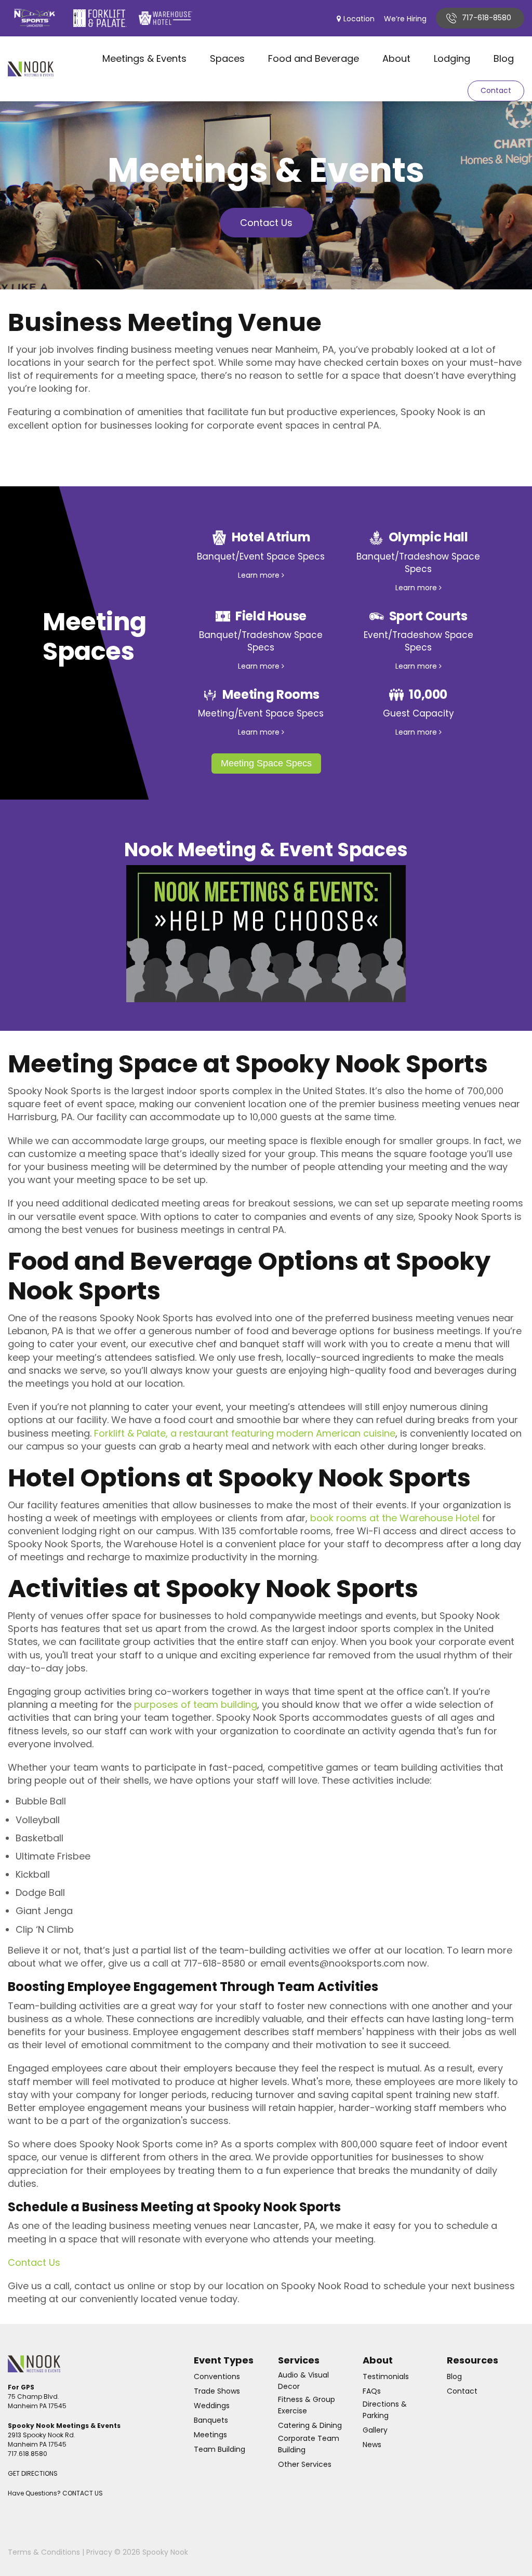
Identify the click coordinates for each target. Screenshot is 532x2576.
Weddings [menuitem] (212, 2406)
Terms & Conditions (44, 2552)
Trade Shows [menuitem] (217, 2391)
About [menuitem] (396, 58)
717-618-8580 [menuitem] (487, 18)
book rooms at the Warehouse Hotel (395, 1518)
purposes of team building (196, 1704)
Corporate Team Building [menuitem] (309, 2444)
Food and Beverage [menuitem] (314, 58)
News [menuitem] (372, 2445)
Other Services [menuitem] (305, 2464)
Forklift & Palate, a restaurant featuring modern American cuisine (245, 1433)
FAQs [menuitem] (372, 2391)
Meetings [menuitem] (210, 2435)
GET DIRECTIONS (33, 2473)
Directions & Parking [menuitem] (385, 2410)
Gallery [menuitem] (375, 2430)
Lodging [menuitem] (452, 58)
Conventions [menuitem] (217, 2376)
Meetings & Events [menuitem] (144, 58)
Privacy (99, 2552)
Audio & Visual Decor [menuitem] (303, 2381)
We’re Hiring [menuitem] (405, 19)
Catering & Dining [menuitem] (310, 2425)
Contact (496, 90)
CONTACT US (83, 2493)
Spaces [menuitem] (227, 58)
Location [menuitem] (359, 19)
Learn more (260, 575)
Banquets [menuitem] (211, 2420)
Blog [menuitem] (504, 58)
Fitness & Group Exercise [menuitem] (307, 2405)
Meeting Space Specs (266, 763)
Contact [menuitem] (462, 2391)
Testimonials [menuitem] (386, 2376)
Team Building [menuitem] (220, 2449)
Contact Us (266, 223)
